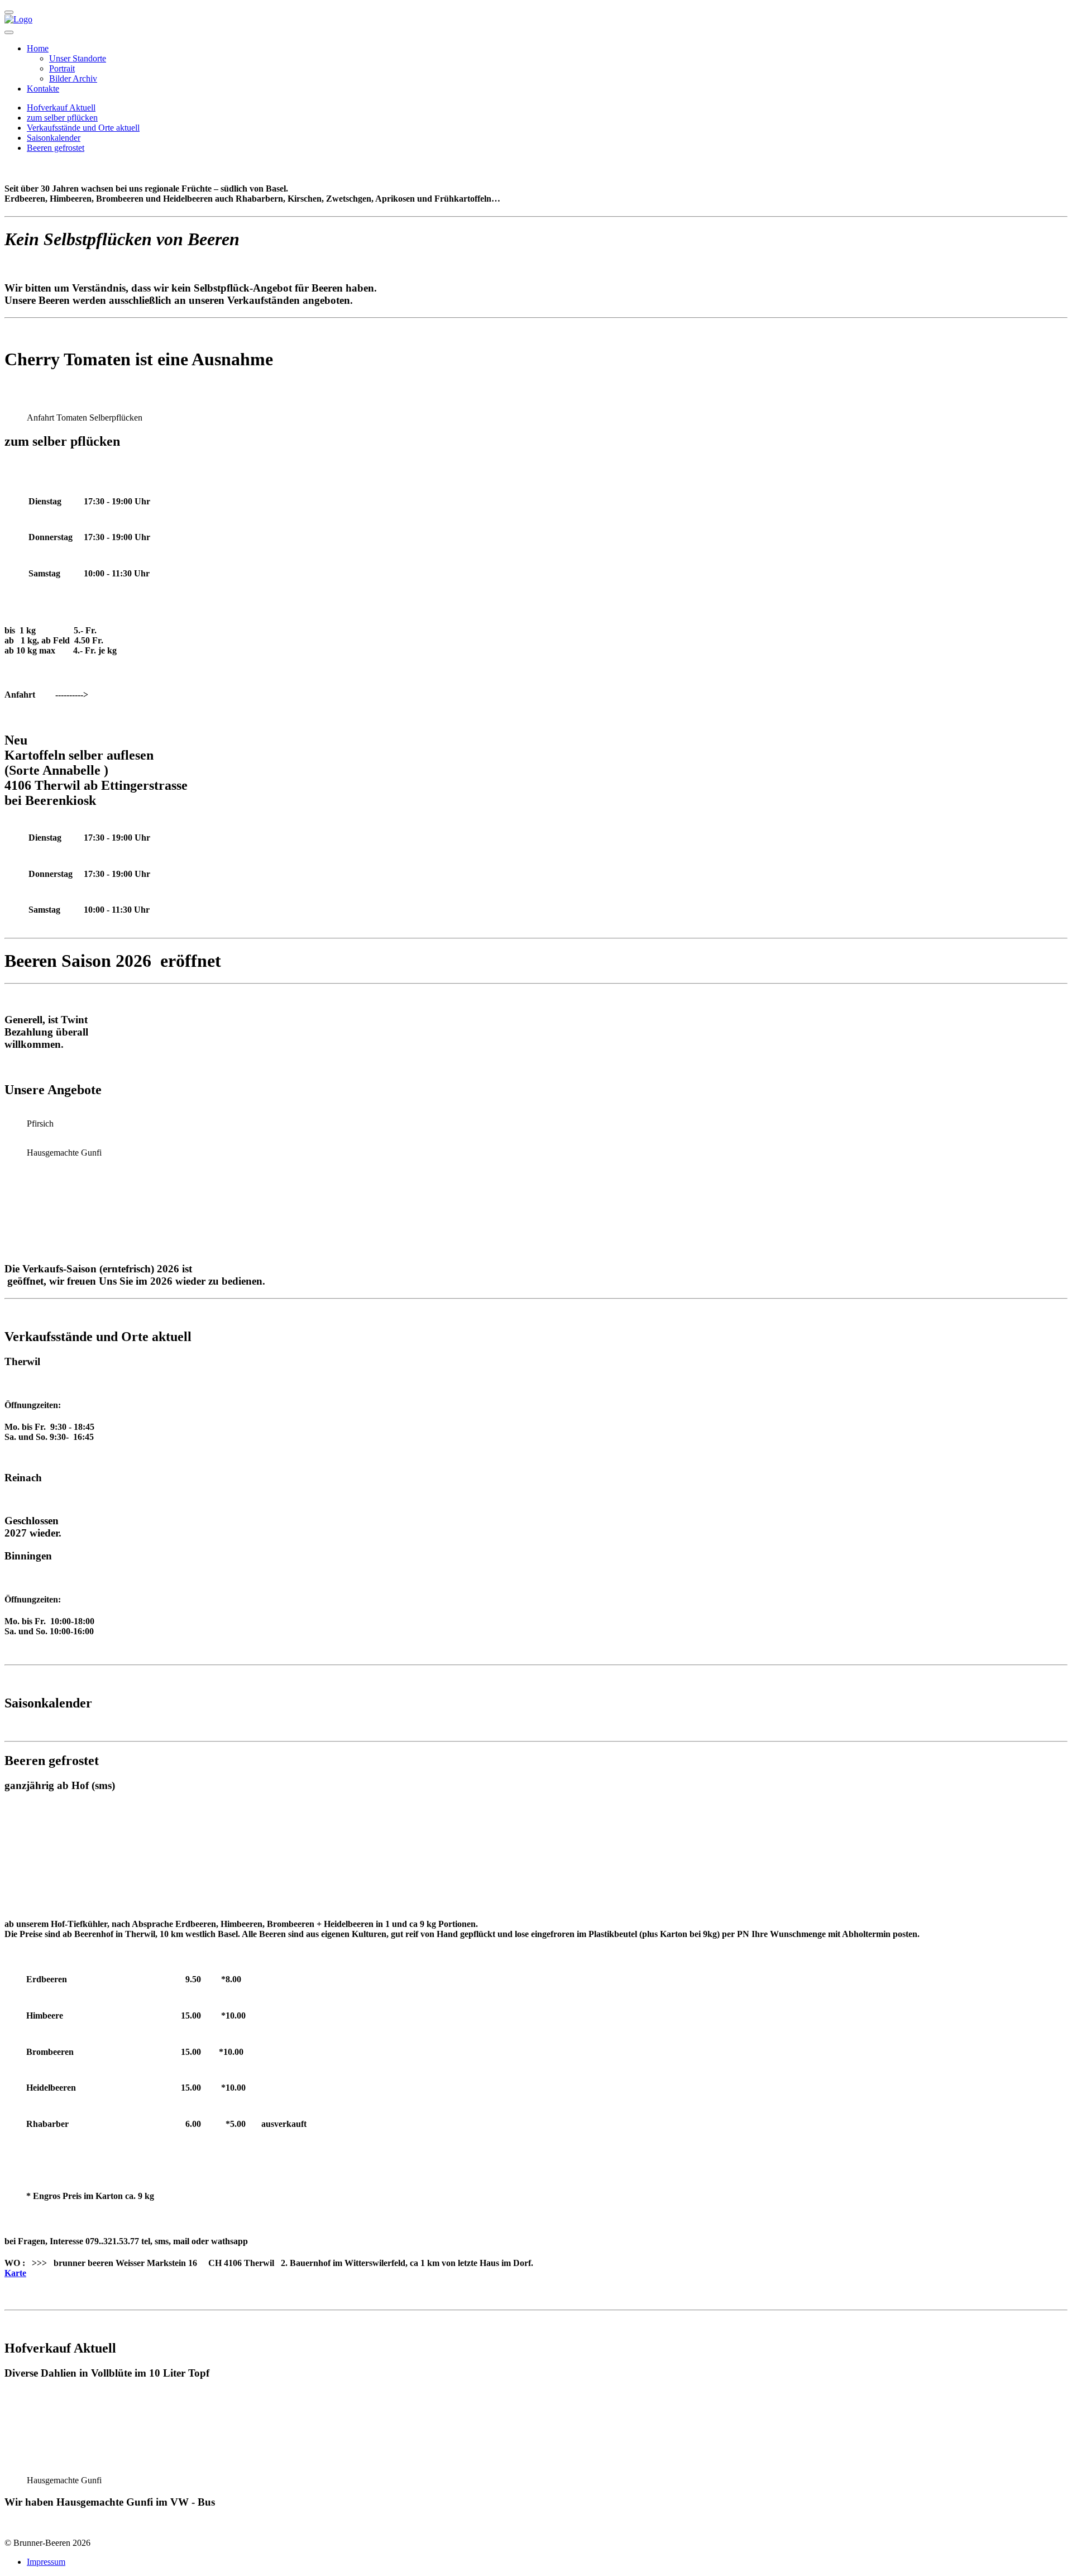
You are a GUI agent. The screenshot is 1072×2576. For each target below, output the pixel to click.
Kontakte (43, 89)
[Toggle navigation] (9, 32)
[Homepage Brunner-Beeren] (18, 19)
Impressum (46, 2562)
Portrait (62, 68)
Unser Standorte (78, 58)
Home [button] (38, 48)
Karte (15, 2273)
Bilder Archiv (73, 78)
